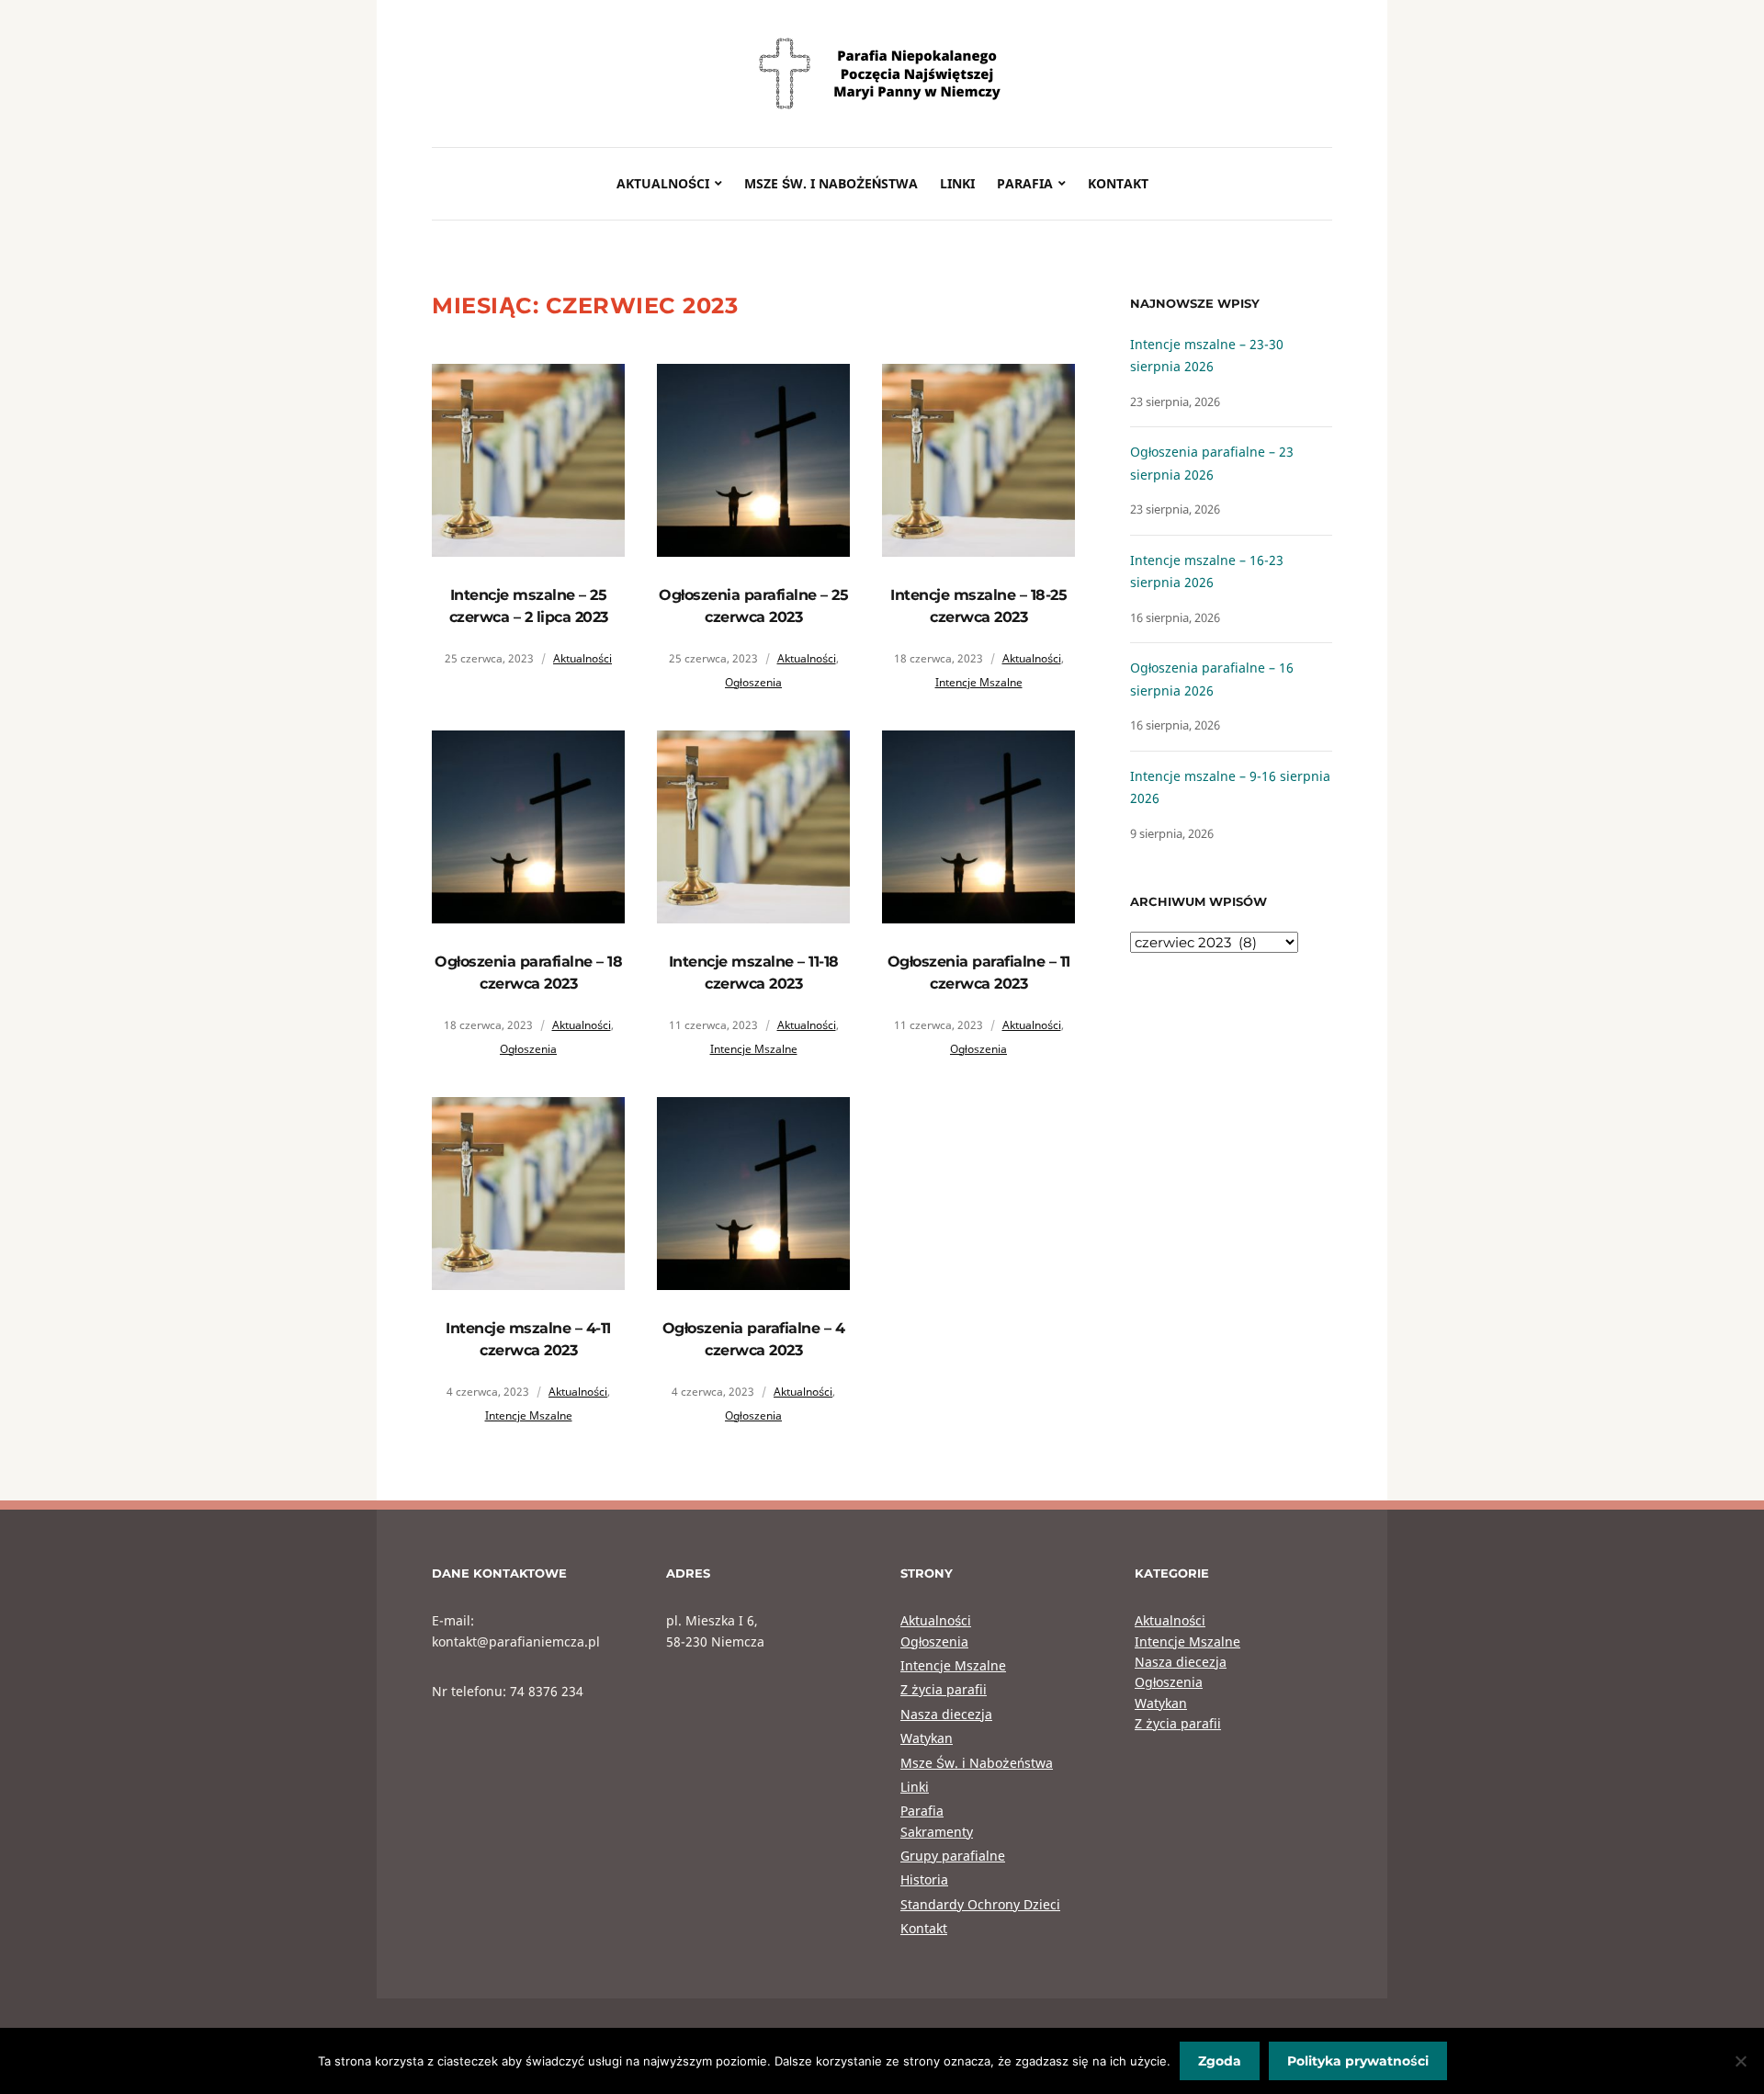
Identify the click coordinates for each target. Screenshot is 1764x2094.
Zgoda (1220, 2061)
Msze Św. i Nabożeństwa (831, 183)
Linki (957, 183)
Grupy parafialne (953, 1856)
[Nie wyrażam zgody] (1741, 2061)
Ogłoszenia (753, 682)
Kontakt (1118, 183)
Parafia (1025, 183)
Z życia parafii (944, 1689)
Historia (924, 1879)
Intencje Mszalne (979, 682)
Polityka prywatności (1358, 2061)
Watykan (927, 1738)
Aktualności (663, 183)
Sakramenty (937, 1832)
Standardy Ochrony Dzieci (980, 1904)
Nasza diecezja (946, 1714)
